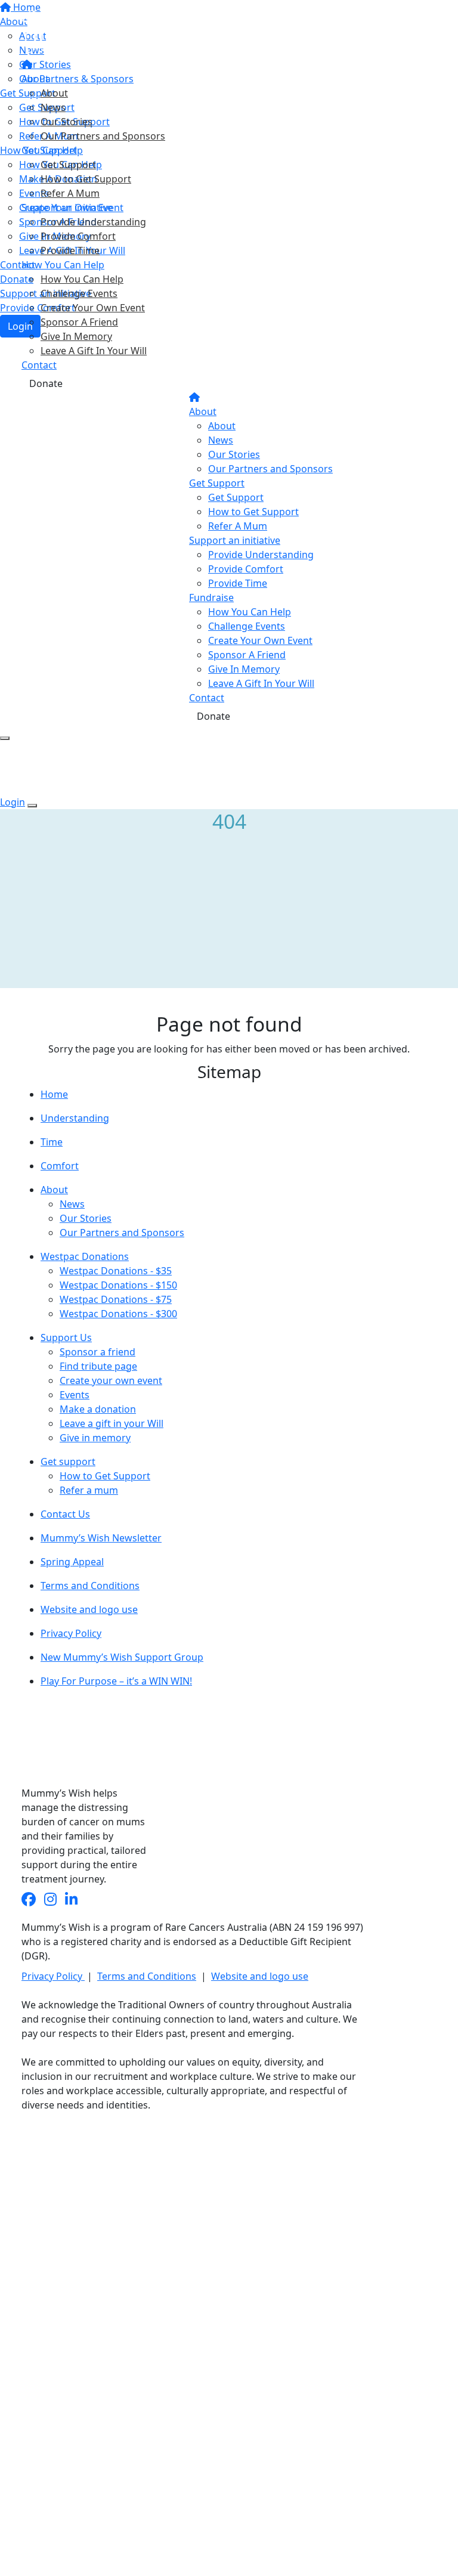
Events (75, 1395)
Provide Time (70, 250)
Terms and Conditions (90, 1586)
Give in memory (95, 1438)
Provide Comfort (78, 236)
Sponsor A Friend (79, 322)
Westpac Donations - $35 (116, 1271)
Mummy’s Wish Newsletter (101, 1538)
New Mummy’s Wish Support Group (122, 1657)
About (35, 79)
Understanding (75, 1118)
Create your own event (111, 1380)
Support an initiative (67, 208)
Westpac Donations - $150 (118, 1285)
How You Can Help (63, 265)
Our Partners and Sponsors (103, 136)
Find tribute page (98, 1366)
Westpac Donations (85, 1256)
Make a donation (98, 1409)
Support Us (66, 1337)
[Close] (32, 806)
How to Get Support (86, 179)
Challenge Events (79, 293)
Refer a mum (89, 1490)
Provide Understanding (93, 222)
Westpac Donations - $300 (118, 1314)
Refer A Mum (70, 193)
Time (52, 1142)
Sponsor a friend (98, 1352)
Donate (46, 383)
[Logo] (89, 30)
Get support (68, 1462)
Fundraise (211, 597)
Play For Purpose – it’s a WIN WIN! (116, 1681)
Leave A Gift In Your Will (94, 351)
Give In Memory (76, 336)
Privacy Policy (71, 1633)
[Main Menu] (5, 738)
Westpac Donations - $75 (116, 1299)
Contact (39, 365)
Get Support (49, 150)
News (53, 107)
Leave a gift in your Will (112, 1423)
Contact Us (65, 1514)
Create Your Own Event (93, 308)
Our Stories (66, 122)
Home (54, 1094)
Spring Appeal (72, 1562)
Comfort (60, 1166)
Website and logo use (89, 1609)
